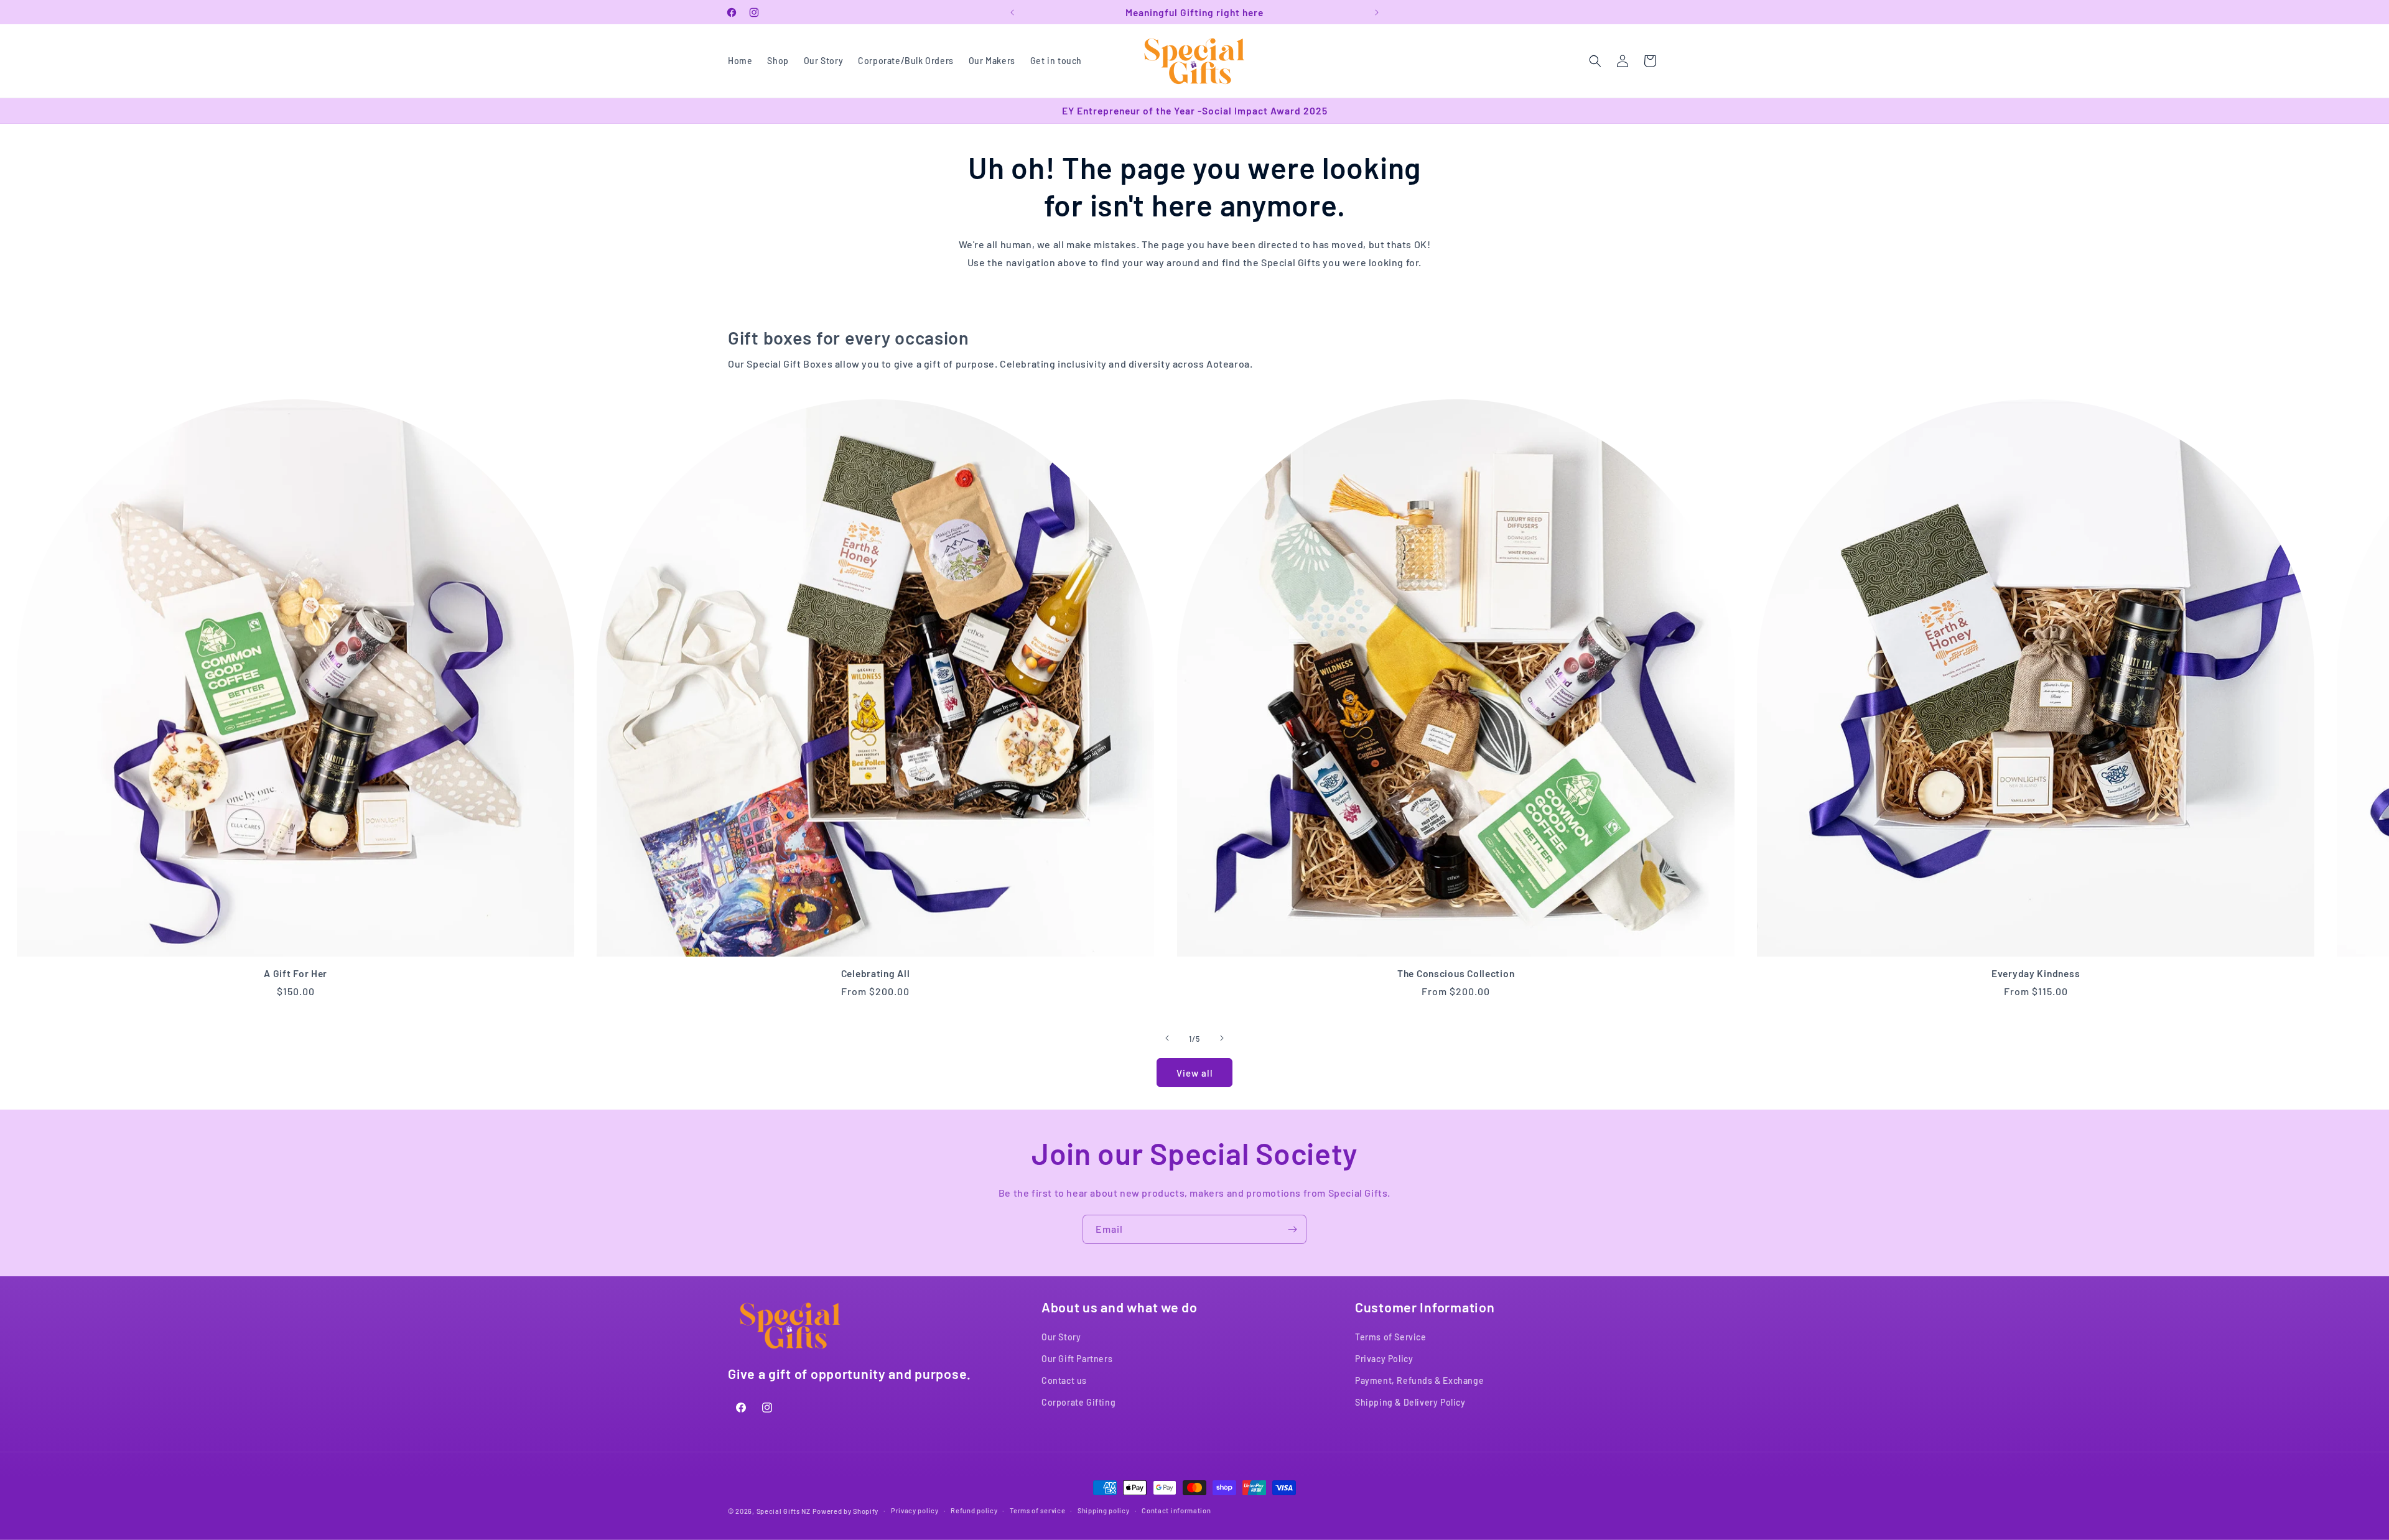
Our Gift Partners (1077, 1359)
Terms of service (1037, 1510)
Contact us (1064, 1381)
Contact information (1176, 1510)
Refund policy (974, 1510)
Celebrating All (876, 973)
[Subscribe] (1292, 1229)
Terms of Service (1391, 1337)
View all (1195, 1073)
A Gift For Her (296, 973)
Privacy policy (915, 1510)
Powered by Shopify (846, 1511)
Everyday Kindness (2036, 973)
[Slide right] (1222, 1038)
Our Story (1061, 1337)
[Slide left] (1167, 1038)
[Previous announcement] (1012, 12)
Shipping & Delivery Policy (1410, 1403)
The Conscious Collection (1455, 973)
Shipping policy (1104, 1510)
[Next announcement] (1377, 12)
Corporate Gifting (1078, 1403)
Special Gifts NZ (784, 1511)
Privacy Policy (1384, 1359)
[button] (1595, 61)
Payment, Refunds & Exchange (1419, 1381)
